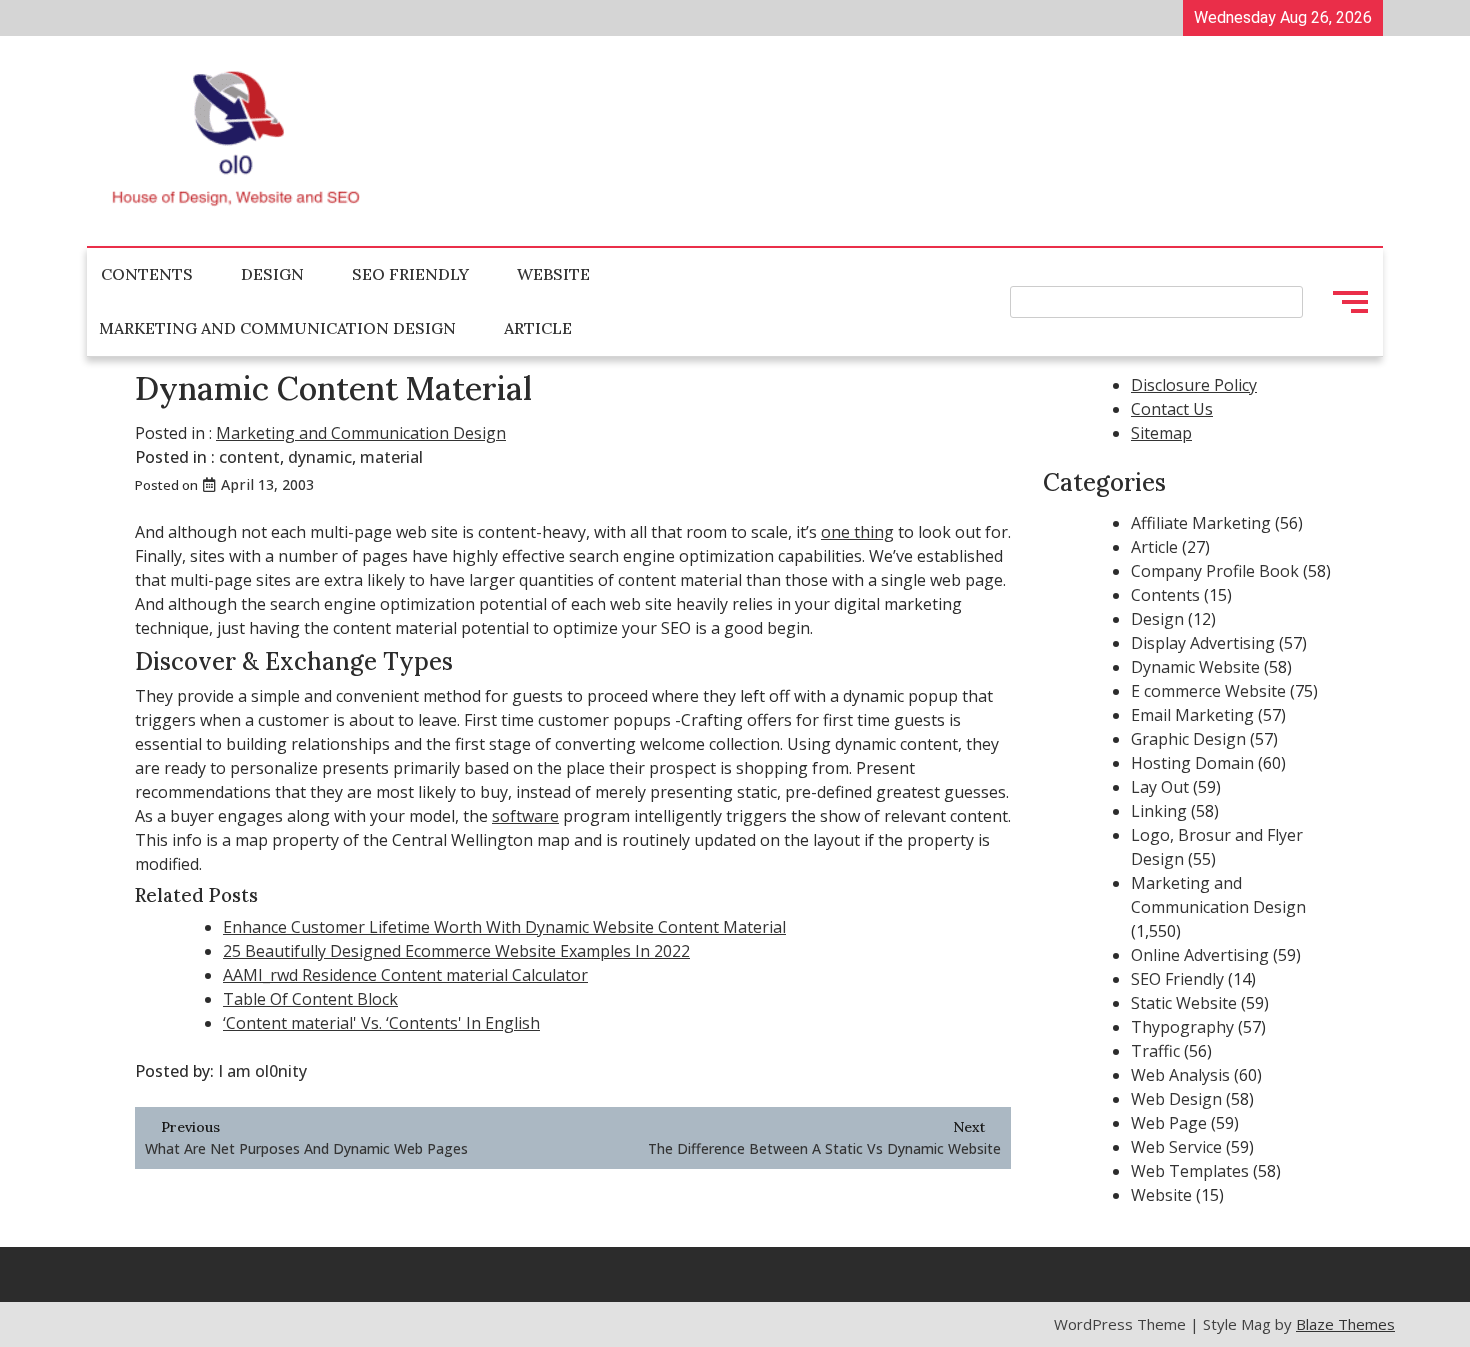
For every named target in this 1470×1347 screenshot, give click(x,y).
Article (538, 328)
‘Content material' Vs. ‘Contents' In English (381, 1023)
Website (553, 274)
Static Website (1184, 1003)
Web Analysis (1180, 1075)
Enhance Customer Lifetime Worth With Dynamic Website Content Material (504, 927)
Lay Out (1160, 787)
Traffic (1155, 1051)
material (391, 457)
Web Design (1176, 1099)
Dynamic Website (1195, 667)
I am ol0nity (262, 1071)
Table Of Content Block (310, 999)
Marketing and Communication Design (277, 328)
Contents (147, 274)
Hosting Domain (1192, 763)
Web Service (1176, 1147)
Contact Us (1172, 409)
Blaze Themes (1345, 1324)
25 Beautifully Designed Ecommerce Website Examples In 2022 (456, 951)
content (249, 457)
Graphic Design (1188, 739)
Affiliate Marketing (1201, 523)
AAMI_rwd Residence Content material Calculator (405, 975)
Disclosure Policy (1194, 385)
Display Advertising (1203, 643)
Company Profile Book (1215, 571)
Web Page (1169, 1123)
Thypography (1182, 1027)
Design (272, 274)
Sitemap (1161, 433)
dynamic (320, 457)
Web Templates (1190, 1171)
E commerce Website (1208, 691)
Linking (1159, 811)
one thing (857, 532)
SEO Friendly (410, 274)
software (525, 816)
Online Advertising (1200, 955)
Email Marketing (1192, 715)
